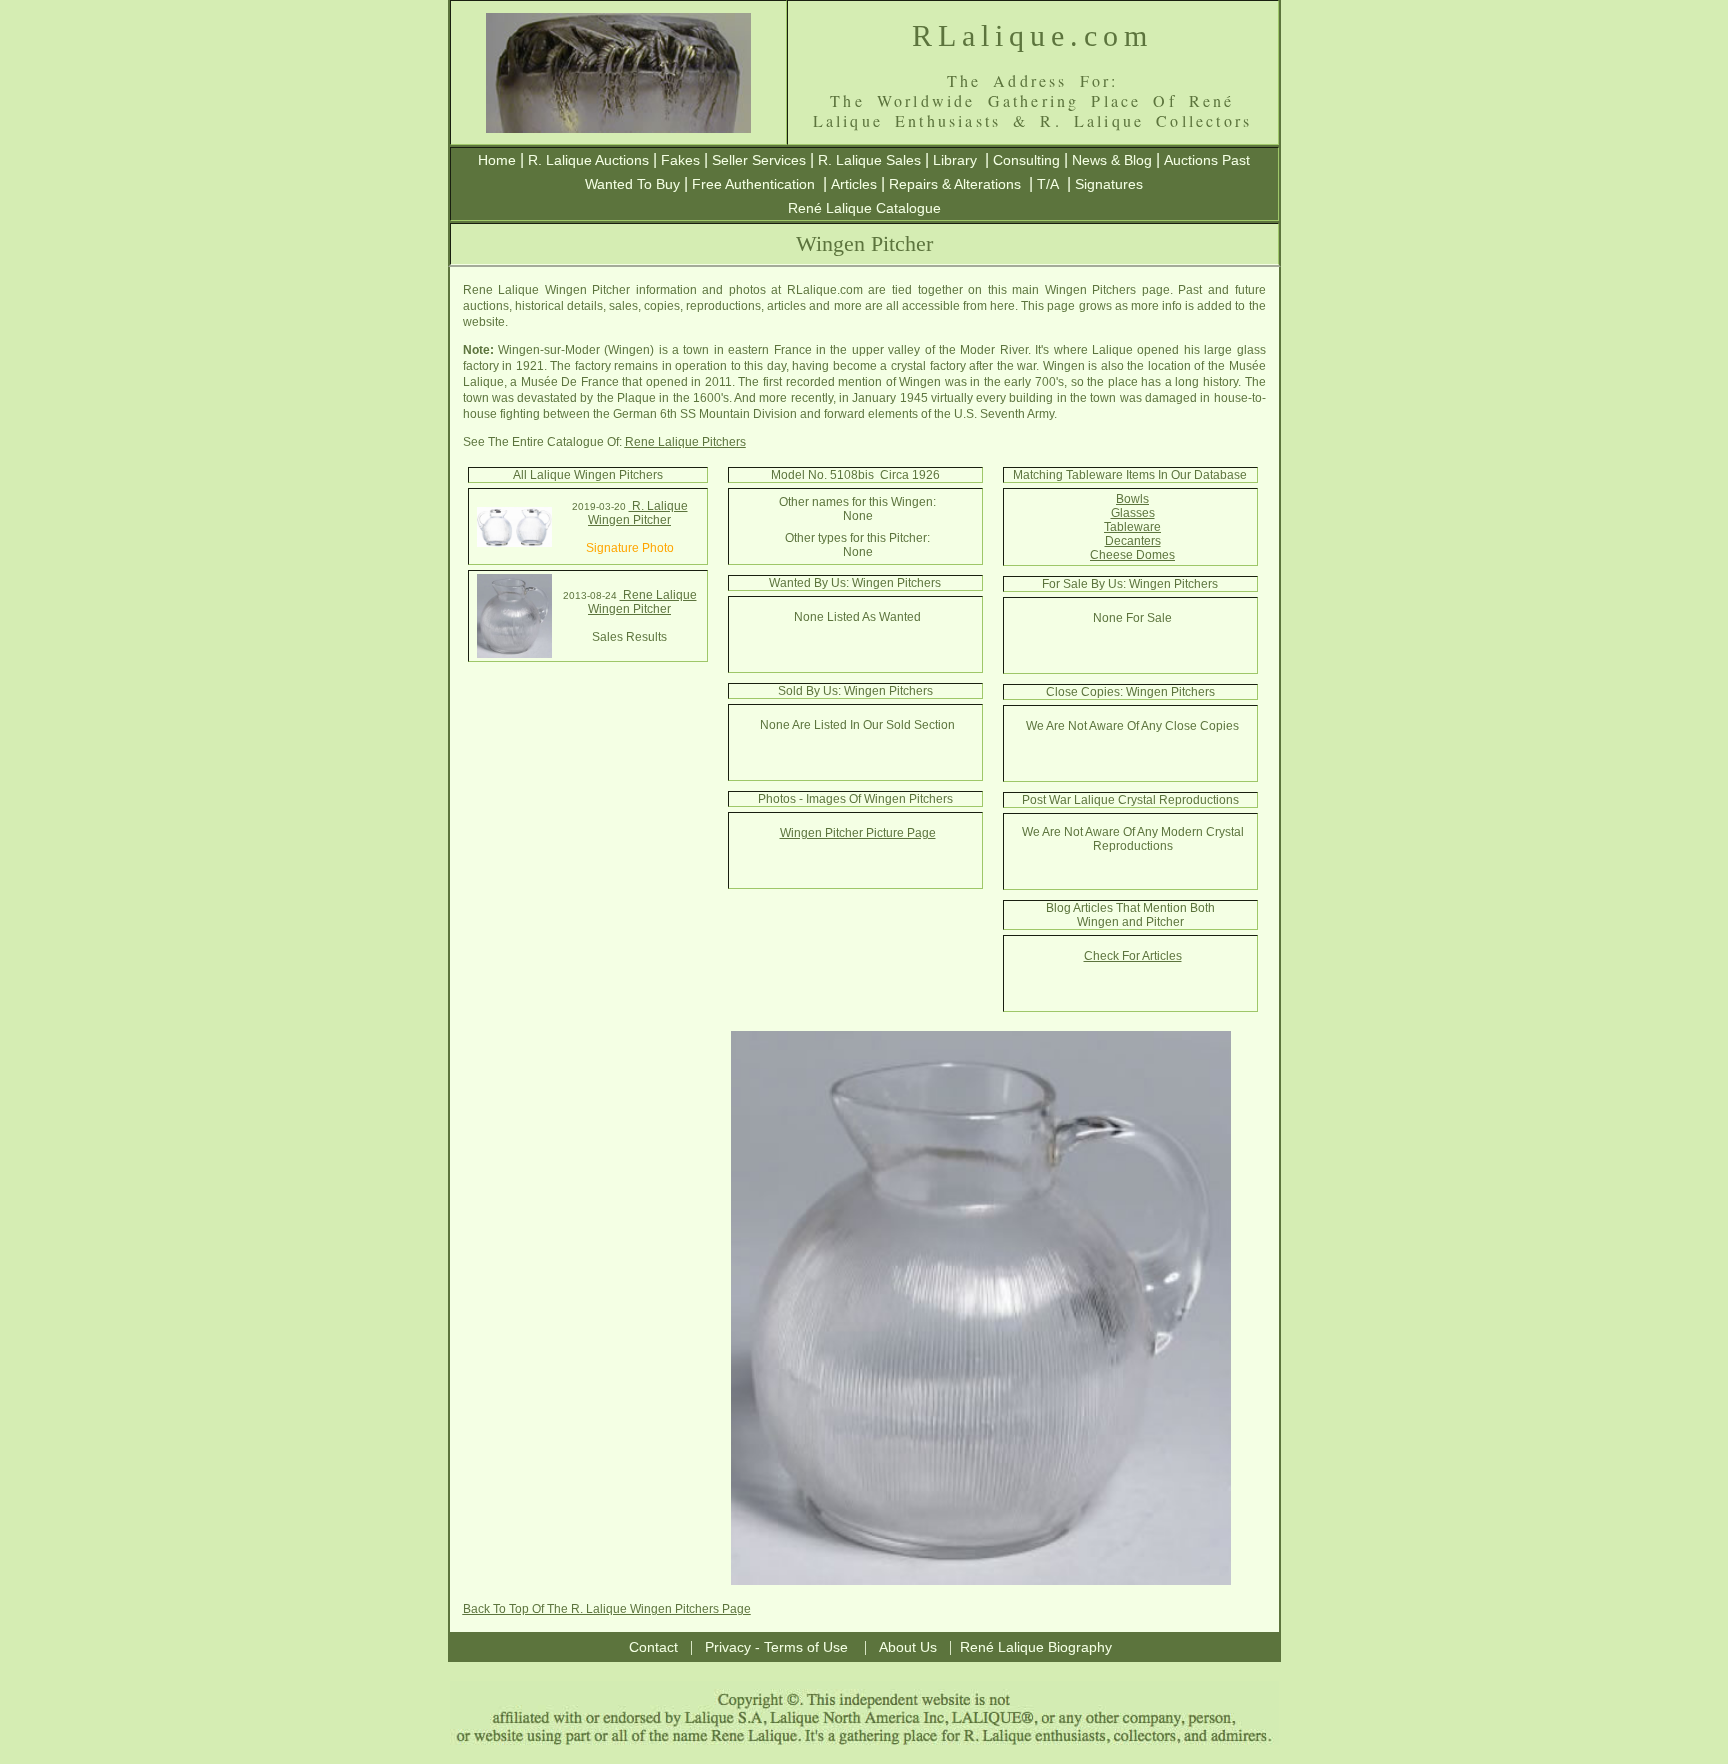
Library (955, 160)
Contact (653, 1647)
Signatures (1109, 184)
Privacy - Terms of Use (776, 1647)
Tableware (1132, 527)
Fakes (680, 160)
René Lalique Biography (1036, 1647)
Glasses (1133, 513)
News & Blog (1112, 160)
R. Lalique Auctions (588, 160)
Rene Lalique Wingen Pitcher (642, 602)
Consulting (1026, 160)
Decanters (1133, 541)
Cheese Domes (1132, 555)
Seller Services (759, 160)
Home (497, 160)
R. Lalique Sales (869, 160)
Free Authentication (753, 184)
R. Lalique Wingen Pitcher (638, 513)
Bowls (1132, 499)
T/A (1048, 184)
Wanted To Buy (632, 184)
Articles (854, 184)
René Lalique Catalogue (864, 208)
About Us (908, 1647)
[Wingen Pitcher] (514, 543)
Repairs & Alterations (955, 184)
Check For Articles (1133, 956)
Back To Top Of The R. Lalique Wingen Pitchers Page (607, 1609)
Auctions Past (1207, 160)
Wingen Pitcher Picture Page (858, 833)
